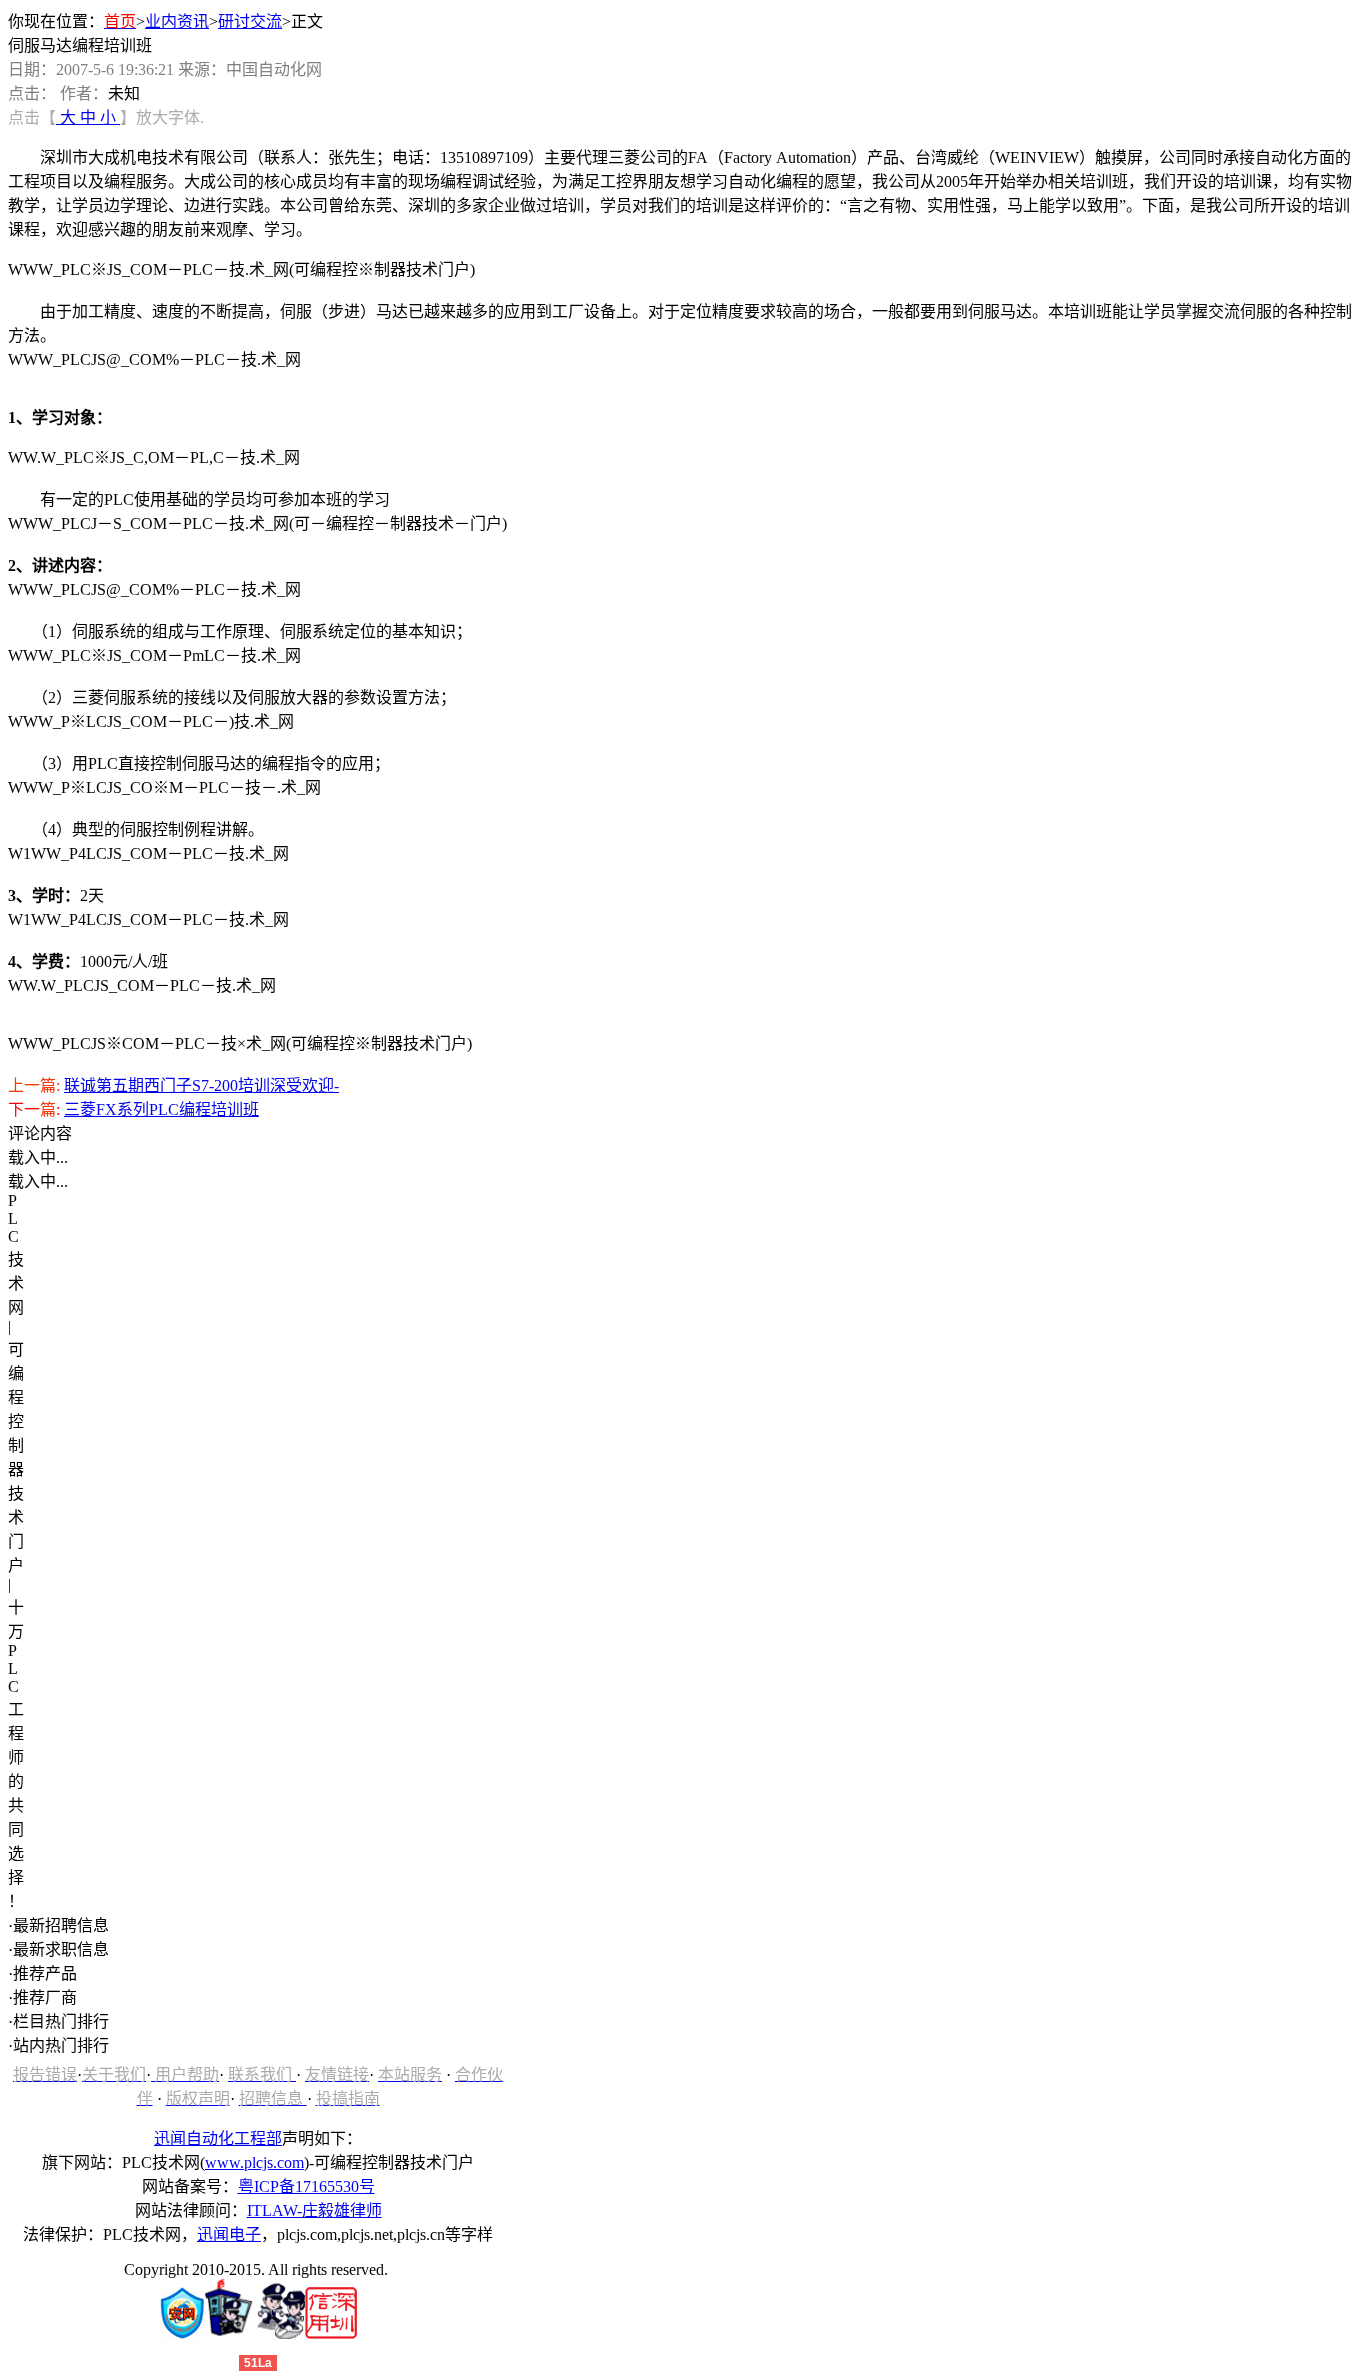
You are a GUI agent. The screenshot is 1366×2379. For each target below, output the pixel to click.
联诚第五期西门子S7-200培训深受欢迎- (201, 1085)
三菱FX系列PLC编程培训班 (161, 1109)
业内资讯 (177, 21)
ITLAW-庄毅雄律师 (314, 2210)
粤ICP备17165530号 (306, 2186)
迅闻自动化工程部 (218, 2138)
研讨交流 (250, 21)
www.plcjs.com (254, 2162)
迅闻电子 (229, 2234)
